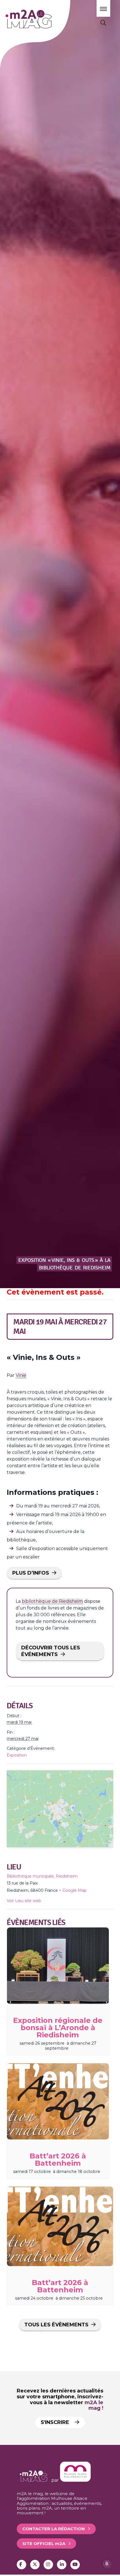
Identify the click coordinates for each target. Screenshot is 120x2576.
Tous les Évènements (56, 2325)
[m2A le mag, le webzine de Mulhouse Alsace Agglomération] (75, 2480)
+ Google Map (73, 1890)
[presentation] (58, 1966)
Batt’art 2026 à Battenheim (58, 2160)
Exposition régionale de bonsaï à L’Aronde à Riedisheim (58, 2028)
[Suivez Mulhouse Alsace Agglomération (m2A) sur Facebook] (21, 2565)
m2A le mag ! (94, 2405)
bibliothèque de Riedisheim (52, 1601)
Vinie (21, 1375)
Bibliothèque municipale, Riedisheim (42, 1876)
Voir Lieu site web (24, 1901)
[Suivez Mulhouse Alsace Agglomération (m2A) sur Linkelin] (62, 2565)
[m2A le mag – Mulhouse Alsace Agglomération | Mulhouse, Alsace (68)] (44, 19)
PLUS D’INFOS (31, 1573)
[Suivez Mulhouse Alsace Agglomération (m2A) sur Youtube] (75, 2565)
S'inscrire (56, 2422)
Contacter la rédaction (54, 2529)
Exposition (17, 1755)
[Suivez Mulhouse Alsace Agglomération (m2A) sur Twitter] (35, 2565)
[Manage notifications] (107, 2564)
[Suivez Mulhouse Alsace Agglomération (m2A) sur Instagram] (48, 2565)
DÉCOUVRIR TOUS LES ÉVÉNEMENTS (51, 1651)
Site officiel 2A (44, 2544)
